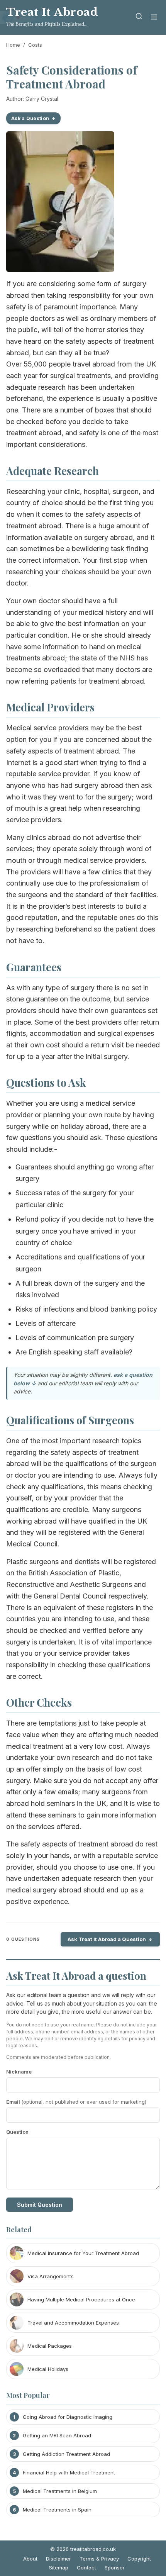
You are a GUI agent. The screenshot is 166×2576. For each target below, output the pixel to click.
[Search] (139, 18)
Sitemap (59, 2568)
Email (76, 2102)
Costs (35, 45)
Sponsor (115, 2568)
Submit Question (40, 2205)
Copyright (139, 2559)
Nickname (19, 2072)
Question (17, 2132)
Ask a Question (30, 118)
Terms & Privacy (99, 2559)
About (30, 2559)
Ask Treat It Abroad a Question (107, 1939)
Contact (86, 2568)
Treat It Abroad (52, 12)
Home (13, 45)
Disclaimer (58, 2559)
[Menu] (154, 18)
